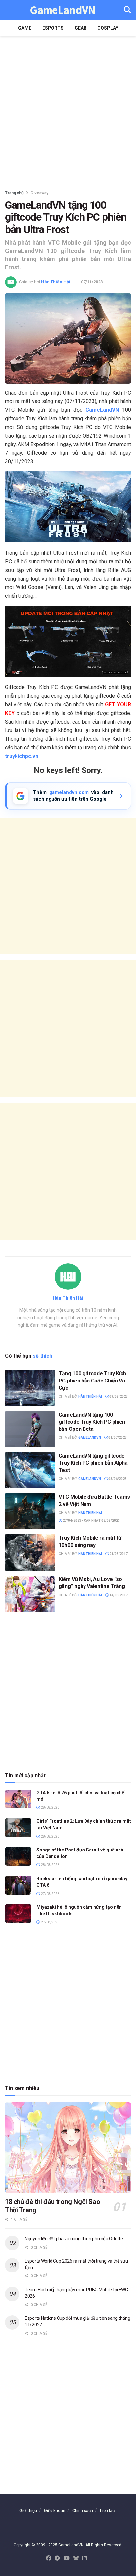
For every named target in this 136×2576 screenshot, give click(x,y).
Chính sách (83, 2511)
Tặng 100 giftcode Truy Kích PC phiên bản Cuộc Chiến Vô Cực (92, 1381)
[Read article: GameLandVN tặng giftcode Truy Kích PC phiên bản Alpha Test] (30, 1470)
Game (25, 28)
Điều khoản (55, 2511)
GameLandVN (63, 10)
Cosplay (108, 28)
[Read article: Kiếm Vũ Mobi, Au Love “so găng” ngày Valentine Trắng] (30, 1594)
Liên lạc (107, 2511)
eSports (53, 28)
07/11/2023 (92, 282)
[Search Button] (127, 10)
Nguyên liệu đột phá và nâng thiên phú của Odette (74, 2239)
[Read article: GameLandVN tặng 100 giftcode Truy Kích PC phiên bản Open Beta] (30, 1429)
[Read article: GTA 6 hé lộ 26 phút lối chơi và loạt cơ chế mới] (18, 1799)
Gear (81, 28)
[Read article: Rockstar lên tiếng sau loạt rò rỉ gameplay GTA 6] (18, 1885)
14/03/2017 (118, 1595)
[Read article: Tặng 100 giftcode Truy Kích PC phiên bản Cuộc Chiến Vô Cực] (30, 1388)
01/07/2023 (117, 1438)
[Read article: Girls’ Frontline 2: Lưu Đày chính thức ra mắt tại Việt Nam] (18, 1827)
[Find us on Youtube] (67, 2559)
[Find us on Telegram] (57, 2559)
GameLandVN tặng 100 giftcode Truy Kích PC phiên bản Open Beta (92, 1422)
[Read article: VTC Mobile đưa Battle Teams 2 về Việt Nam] (30, 1511)
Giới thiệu (28, 2511)
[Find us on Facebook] (49, 2559)
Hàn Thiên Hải (56, 282)
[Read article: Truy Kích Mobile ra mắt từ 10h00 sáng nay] (30, 1552)
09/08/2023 (118, 1397)
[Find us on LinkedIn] (85, 2559)
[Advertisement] (68, 111)
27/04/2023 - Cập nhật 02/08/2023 (91, 1520)
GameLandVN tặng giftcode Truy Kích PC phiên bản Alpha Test (93, 1463)
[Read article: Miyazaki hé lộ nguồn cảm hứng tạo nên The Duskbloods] (18, 1914)
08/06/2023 (117, 1479)
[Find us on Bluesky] (76, 2559)
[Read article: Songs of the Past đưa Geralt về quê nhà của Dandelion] (18, 1856)
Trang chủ (14, 193)
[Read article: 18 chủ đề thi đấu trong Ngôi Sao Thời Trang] (68, 2148)
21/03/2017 (118, 1554)
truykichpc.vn (22, 756)
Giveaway (39, 193)
